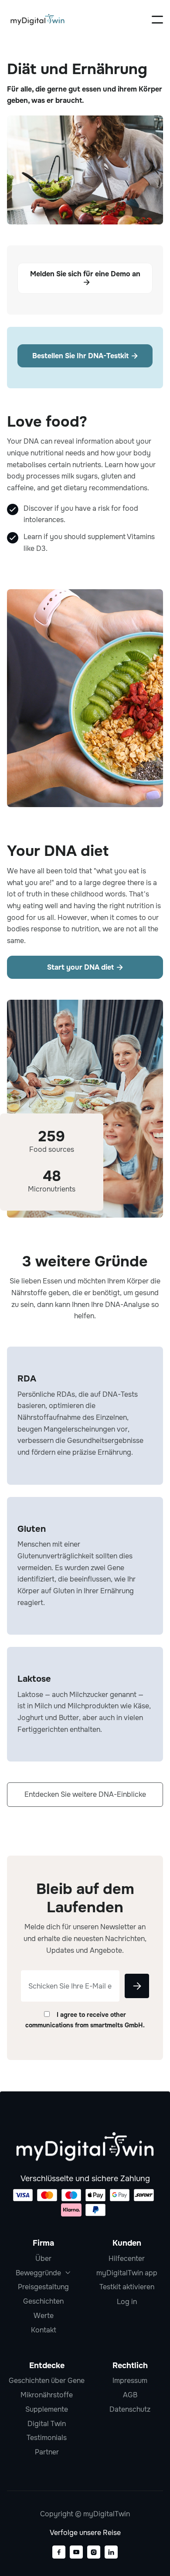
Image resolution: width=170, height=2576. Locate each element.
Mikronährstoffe (47, 2395)
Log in (127, 2302)
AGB (130, 2395)
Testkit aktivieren (127, 2287)
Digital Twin (47, 2424)
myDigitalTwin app (127, 2273)
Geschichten (43, 2301)
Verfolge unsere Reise (85, 2533)
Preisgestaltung (43, 2287)
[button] (157, 20)
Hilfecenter (127, 2259)
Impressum (130, 2381)
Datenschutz (130, 2409)
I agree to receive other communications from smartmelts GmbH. (85, 2020)
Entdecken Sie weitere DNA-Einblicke (85, 1794)
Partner (47, 2452)
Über (43, 2259)
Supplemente (47, 2409)
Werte (44, 2316)
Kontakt (44, 2330)
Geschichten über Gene (47, 2381)
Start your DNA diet (85, 967)
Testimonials (47, 2438)
